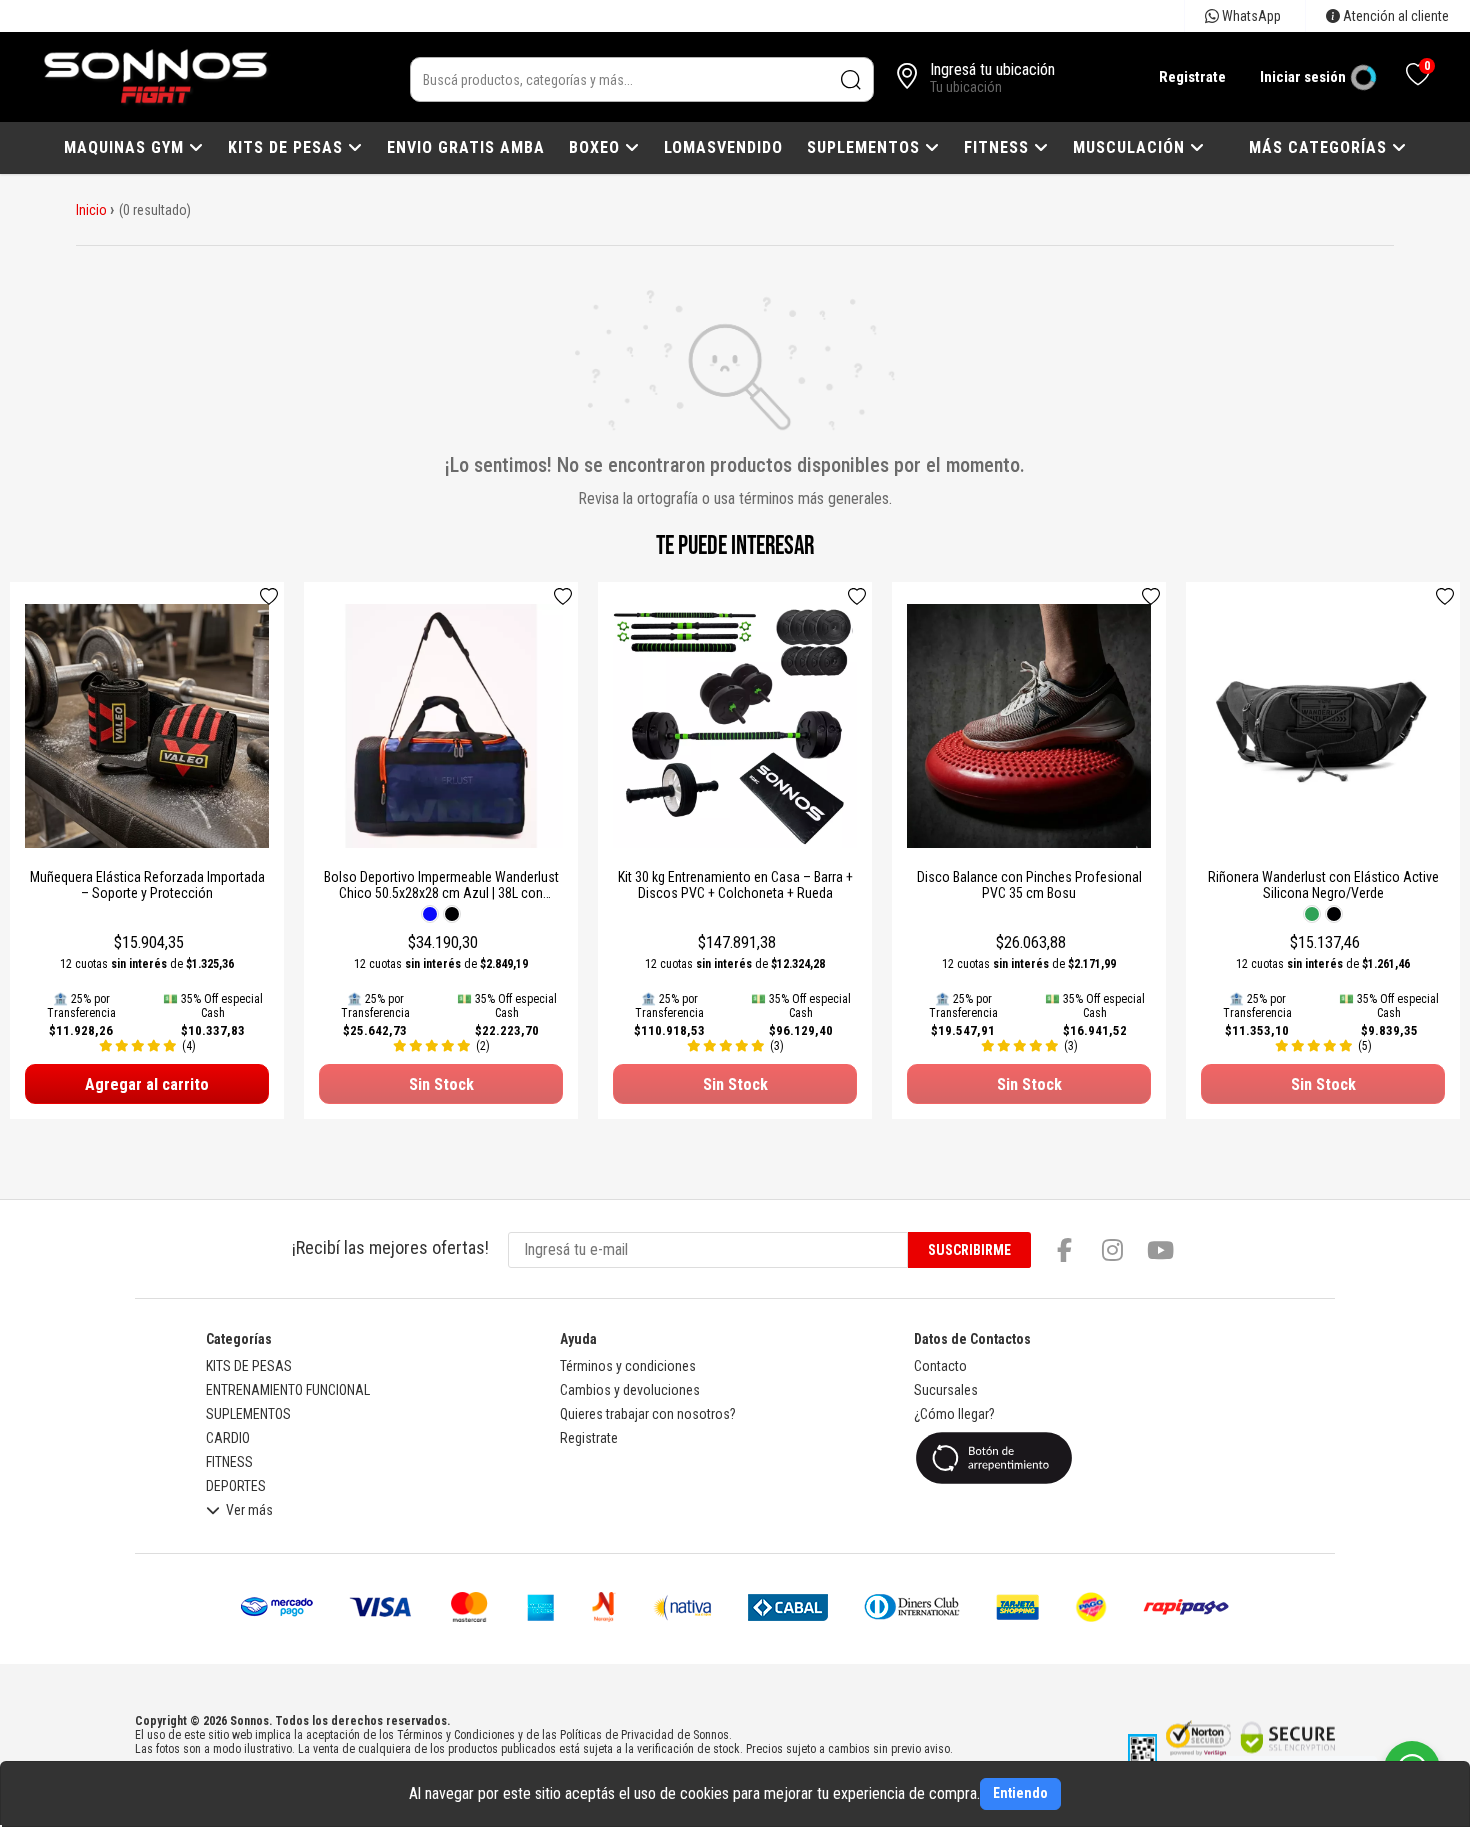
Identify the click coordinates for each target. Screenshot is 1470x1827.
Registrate (1192, 77)
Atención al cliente (1394, 16)
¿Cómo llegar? (954, 1414)
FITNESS (999, 147)
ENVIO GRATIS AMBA (466, 147)
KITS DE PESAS (288, 147)
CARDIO (228, 1438)
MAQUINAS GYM (126, 147)
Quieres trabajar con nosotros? (648, 1414)
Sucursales (946, 1390)
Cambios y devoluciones (630, 1390)
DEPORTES (236, 1486)
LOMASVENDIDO (723, 147)
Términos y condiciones (628, 1366)
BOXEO (597, 147)
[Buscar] (851, 79)
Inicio (91, 210)
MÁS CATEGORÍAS (1320, 147)
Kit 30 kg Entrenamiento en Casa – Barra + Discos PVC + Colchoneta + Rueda (735, 885)
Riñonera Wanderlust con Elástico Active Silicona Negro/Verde (1323, 885)
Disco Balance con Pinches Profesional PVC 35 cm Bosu (1029, 885)
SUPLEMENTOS (866, 147)
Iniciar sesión (1303, 77)
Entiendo (1020, 1793)
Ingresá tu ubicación (992, 69)
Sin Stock (441, 1084)
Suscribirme (969, 1250)
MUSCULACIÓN (1131, 147)
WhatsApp (1250, 16)
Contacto (940, 1366)
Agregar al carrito (147, 1084)
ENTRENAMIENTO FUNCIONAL (288, 1390)
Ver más (249, 1510)
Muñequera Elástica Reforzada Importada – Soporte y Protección (147, 885)
